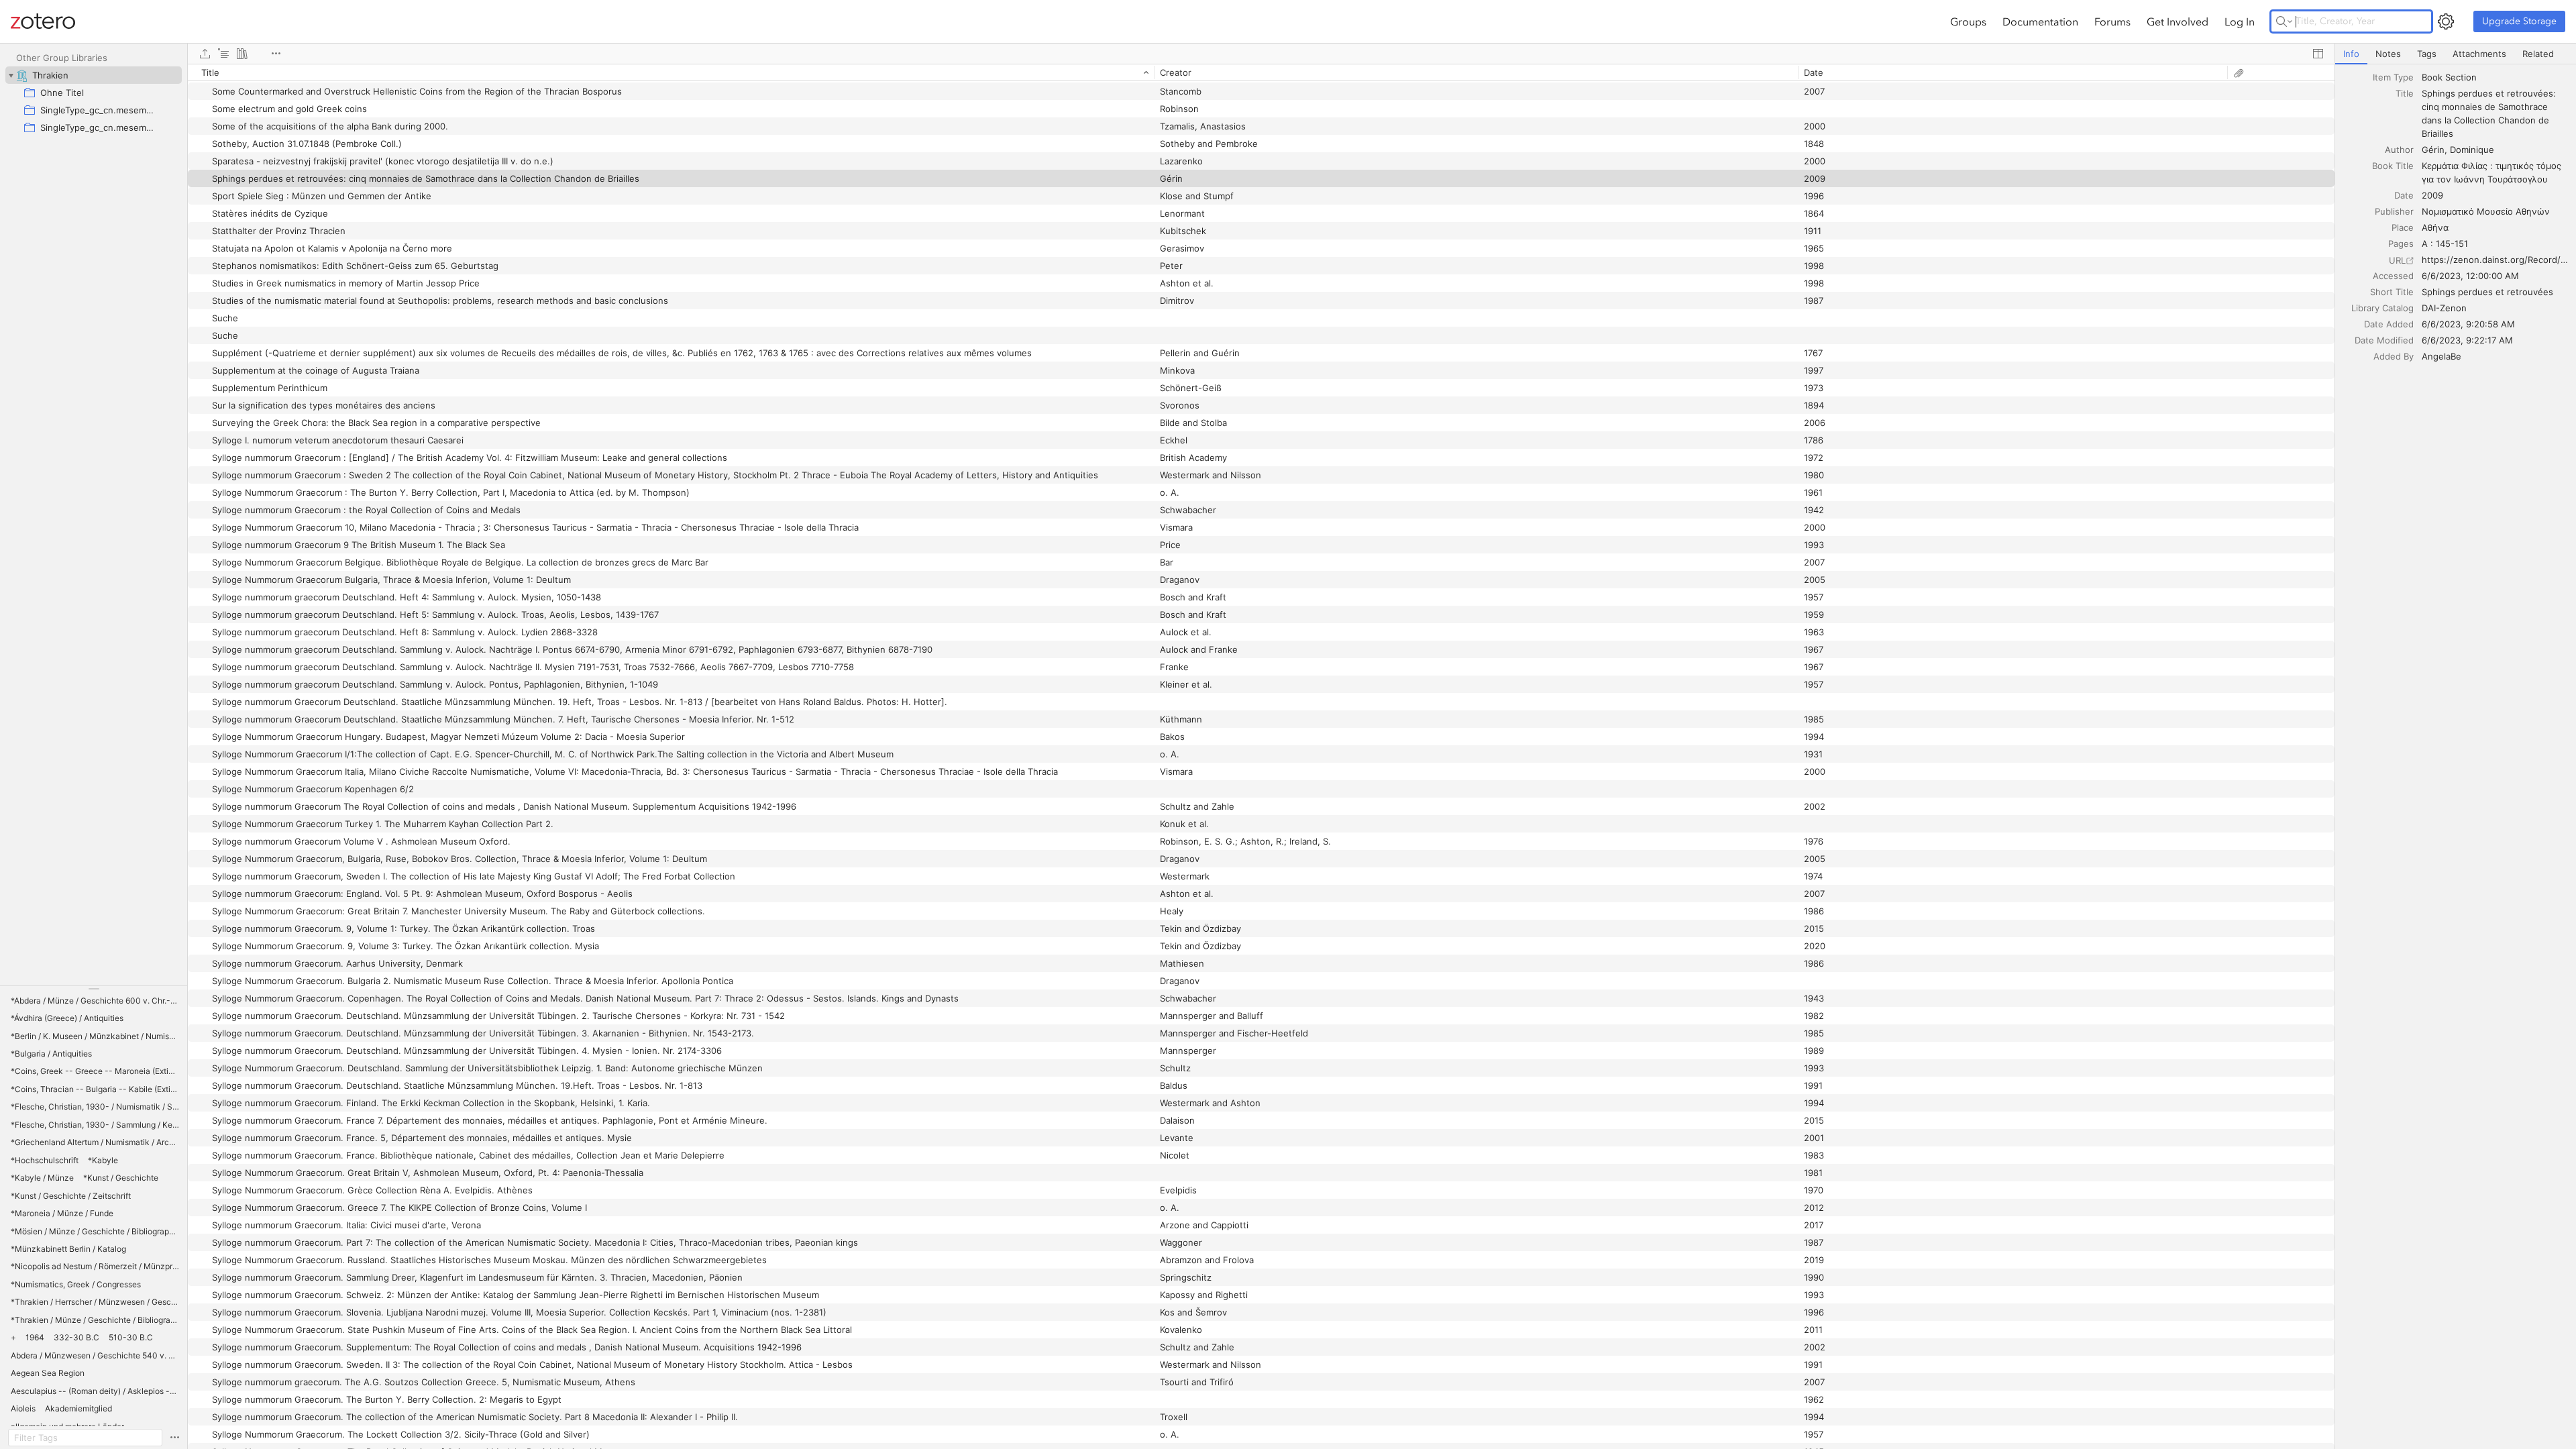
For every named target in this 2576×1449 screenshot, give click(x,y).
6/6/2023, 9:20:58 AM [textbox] (2468, 324)
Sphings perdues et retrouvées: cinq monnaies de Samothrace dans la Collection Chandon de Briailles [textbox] (2490, 113)
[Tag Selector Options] (174, 1438)
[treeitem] (94, 75)
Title (2405, 93)
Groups (1968, 21)
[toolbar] (1261, 54)
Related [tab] (2538, 54)
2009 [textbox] (2432, 195)
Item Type (2393, 77)
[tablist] (2456, 54)
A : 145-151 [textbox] (2445, 244)
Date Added (2389, 324)
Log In (2240, 21)
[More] (276, 54)
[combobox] (2495, 77)
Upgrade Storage (2519, 21)
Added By (2394, 356)
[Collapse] (11, 75)
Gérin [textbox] (2433, 150)
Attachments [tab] (2479, 54)
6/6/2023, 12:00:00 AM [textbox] (2470, 276)
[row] (1261, 72)
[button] (95, 1001)
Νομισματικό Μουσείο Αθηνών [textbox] (2486, 211)
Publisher (2394, 211)
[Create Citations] (223, 54)
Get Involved (2178, 21)
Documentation (2040, 21)
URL (2397, 260)
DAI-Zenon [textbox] (2444, 308)
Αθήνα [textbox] (2435, 227)
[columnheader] (671, 72)
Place (2403, 227)
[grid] (1261, 756)
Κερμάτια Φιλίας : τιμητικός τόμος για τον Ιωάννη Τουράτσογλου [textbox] (2493, 172)
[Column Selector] (2318, 54)
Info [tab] (2351, 54)
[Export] (205, 54)
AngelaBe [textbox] (2441, 356)
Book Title (2393, 166)
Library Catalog (2382, 308)
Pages (2401, 244)
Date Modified (2384, 340)
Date (2404, 195)
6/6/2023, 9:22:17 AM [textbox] (2467, 340)
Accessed (2393, 276)
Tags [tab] (2427, 54)
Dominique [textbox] (2472, 150)
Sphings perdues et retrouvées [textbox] (2487, 292)
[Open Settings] (2446, 21)
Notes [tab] (2388, 54)
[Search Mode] (2284, 21)
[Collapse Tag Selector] (94, 989)
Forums (2112, 21)
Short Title (2392, 292)
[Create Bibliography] (242, 54)
